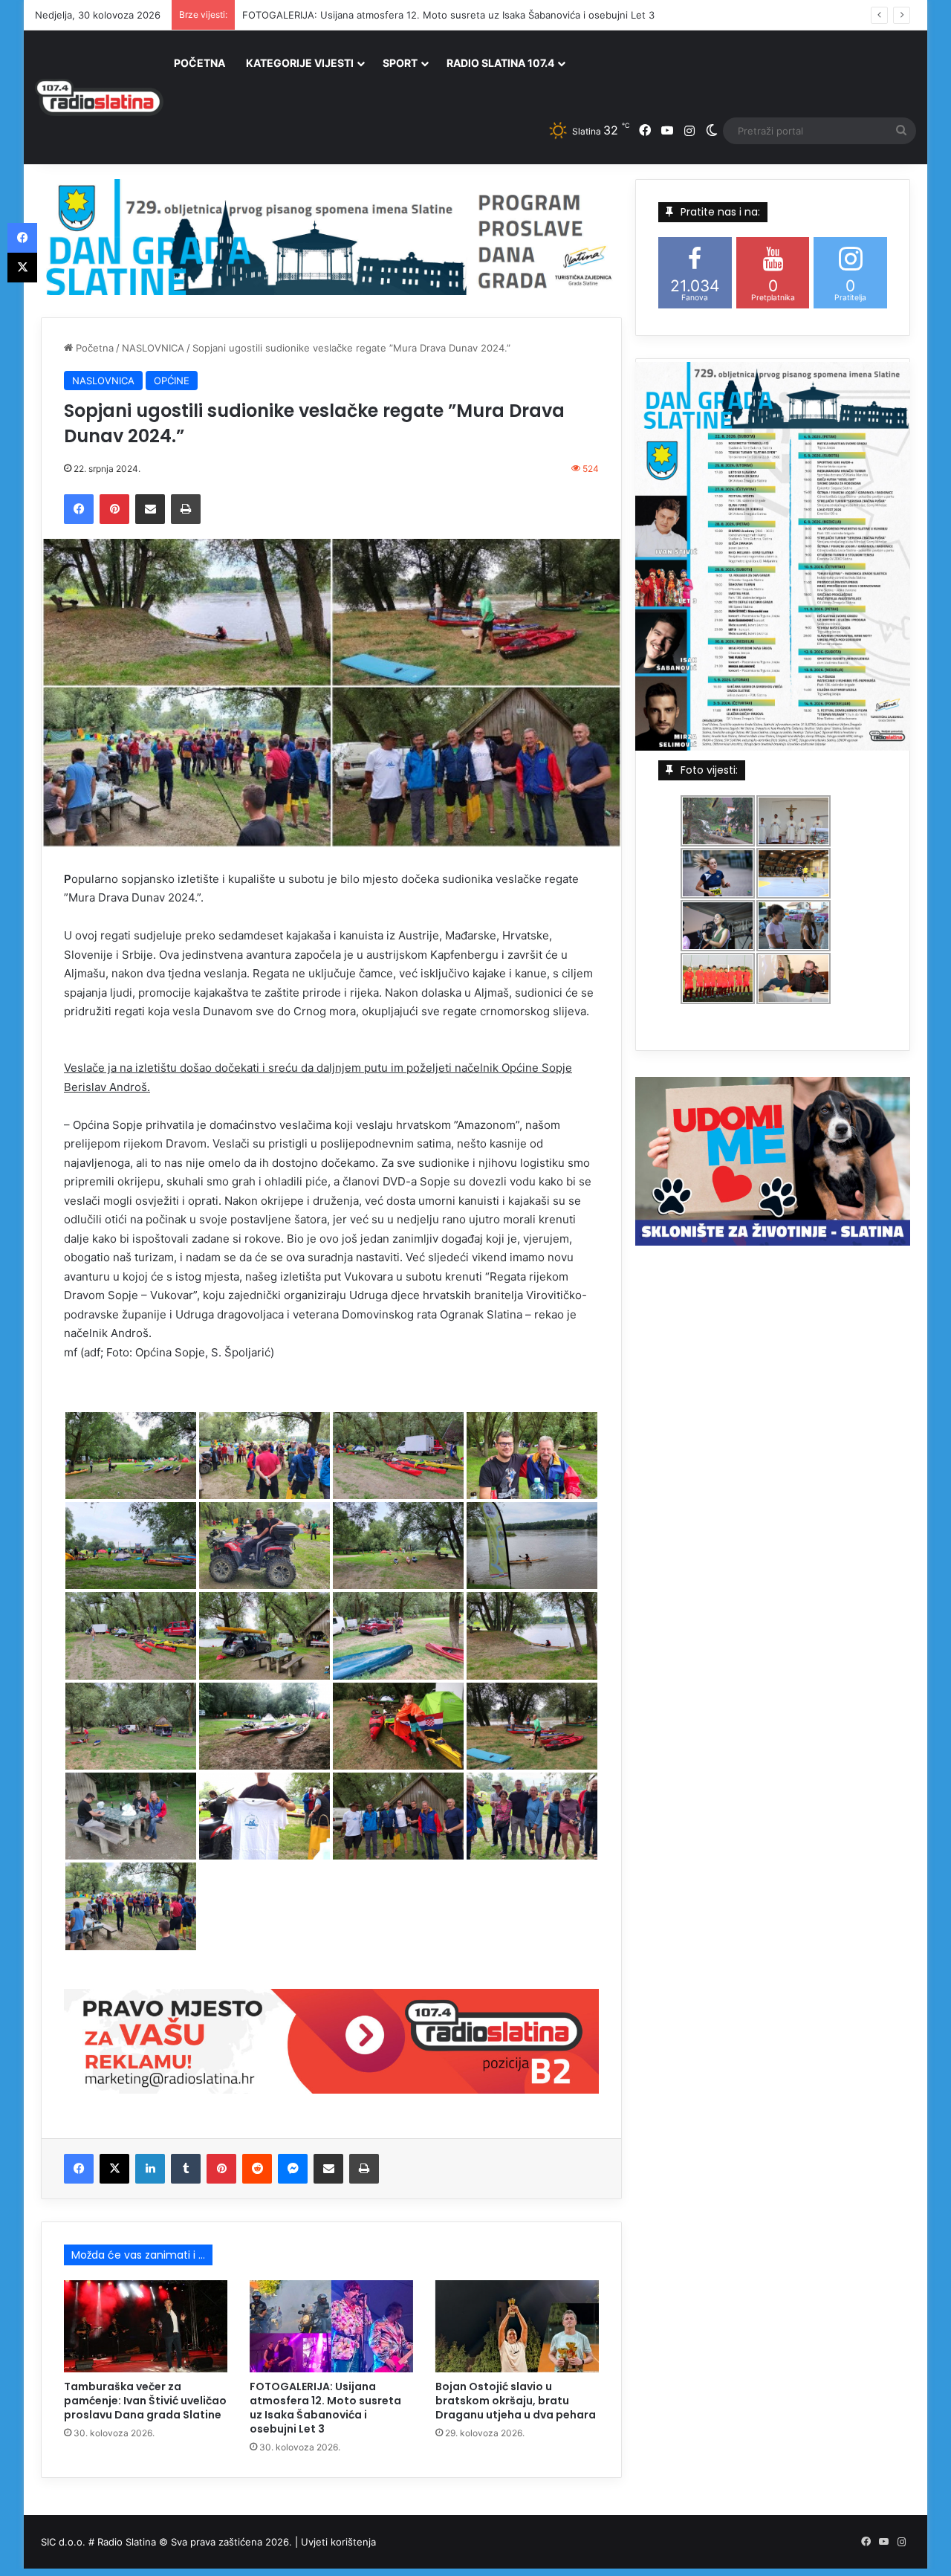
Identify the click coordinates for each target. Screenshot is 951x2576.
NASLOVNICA (153, 348)
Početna (93, 348)
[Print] (186, 509)
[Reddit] (257, 2169)
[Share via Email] (150, 509)
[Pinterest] (114, 509)
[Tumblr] (186, 2169)
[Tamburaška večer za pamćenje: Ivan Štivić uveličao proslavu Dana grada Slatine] (146, 2326)
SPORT (400, 63)
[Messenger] (293, 2169)
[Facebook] (79, 509)
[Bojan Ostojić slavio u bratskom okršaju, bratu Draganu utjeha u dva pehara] (517, 2326)
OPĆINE (172, 381)
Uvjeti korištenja (338, 2542)
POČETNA (199, 63)
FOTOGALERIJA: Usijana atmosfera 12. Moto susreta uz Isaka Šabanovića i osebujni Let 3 (325, 2408)
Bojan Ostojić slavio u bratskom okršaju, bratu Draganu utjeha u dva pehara (516, 2401)
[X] (114, 2169)
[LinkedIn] (150, 2169)
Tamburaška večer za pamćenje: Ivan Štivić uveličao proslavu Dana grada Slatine (145, 2401)
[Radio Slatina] (99, 97)
